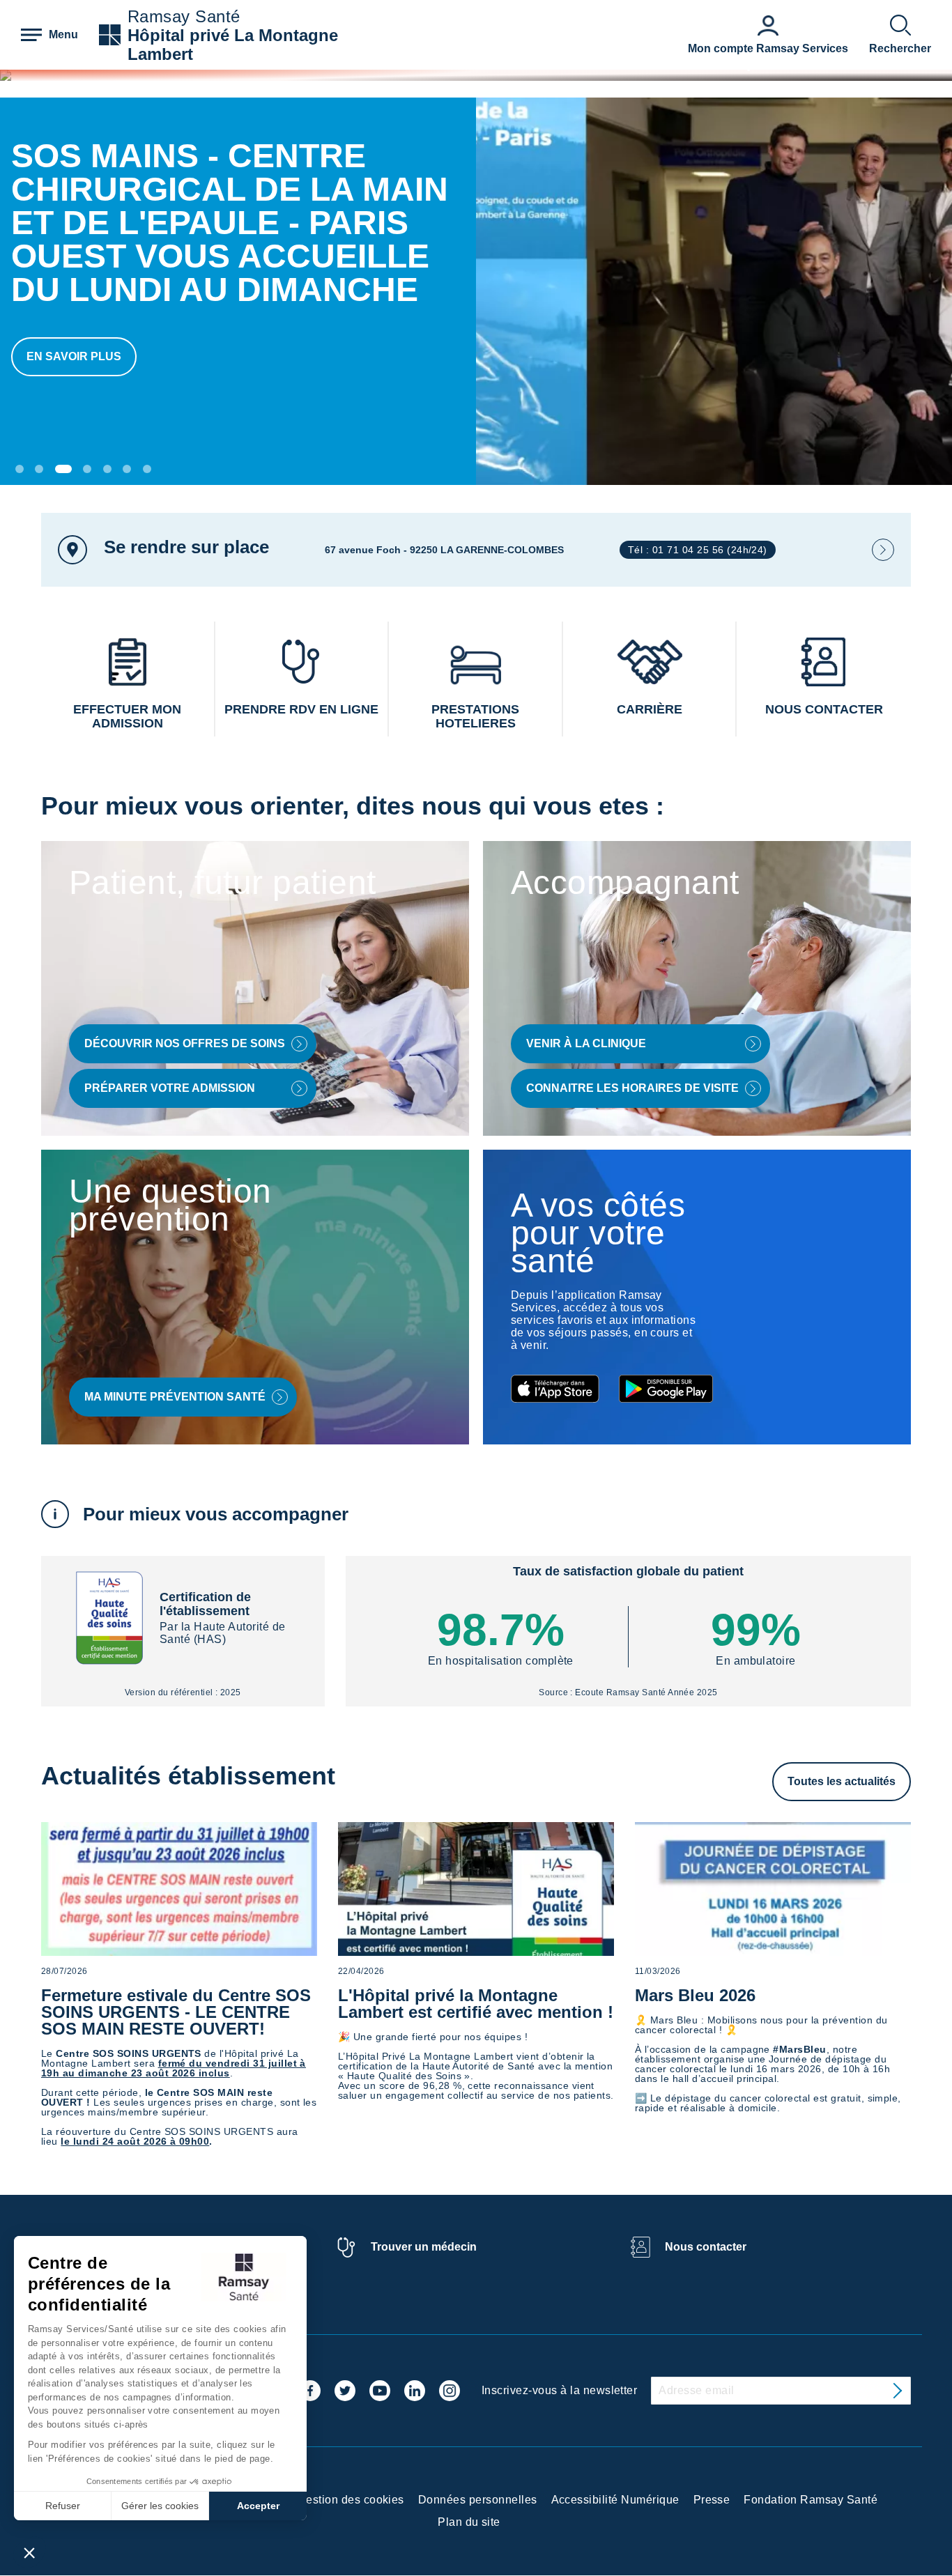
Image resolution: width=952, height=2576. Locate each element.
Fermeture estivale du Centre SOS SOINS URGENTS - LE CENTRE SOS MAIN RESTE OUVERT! (176, 2012)
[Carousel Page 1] (20, 469)
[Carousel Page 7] (147, 469)
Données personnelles (478, 2500)
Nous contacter (706, 2247)
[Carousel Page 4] (87, 469)
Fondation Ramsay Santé (811, 2500)
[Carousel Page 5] (107, 469)
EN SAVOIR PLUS (74, 356)
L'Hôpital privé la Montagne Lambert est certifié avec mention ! (476, 2004)
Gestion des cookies (351, 2500)
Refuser (63, 2506)
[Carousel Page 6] (127, 469)
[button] (29, 2552)
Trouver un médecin (424, 2247)
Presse (712, 2500)
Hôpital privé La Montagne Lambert (233, 45)
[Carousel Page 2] (39, 469)
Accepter (258, 2506)
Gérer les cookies (160, 2506)
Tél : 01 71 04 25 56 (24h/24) (698, 550)
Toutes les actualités (842, 1781)
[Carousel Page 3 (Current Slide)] (63, 469)
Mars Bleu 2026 (695, 1995)
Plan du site (469, 2522)
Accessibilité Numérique (615, 2500)
